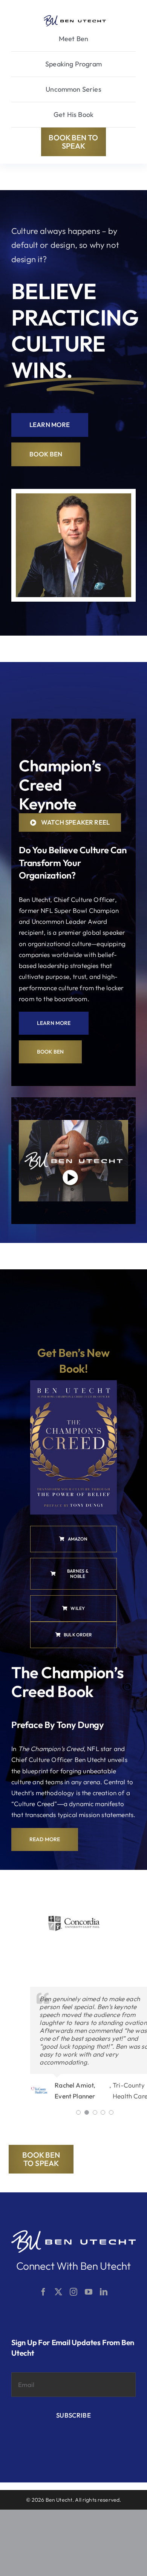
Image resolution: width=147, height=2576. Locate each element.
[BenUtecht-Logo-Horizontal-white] (73, 2233)
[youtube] (89, 2292)
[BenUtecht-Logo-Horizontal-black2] (75, 18)
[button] (78, 2112)
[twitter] (58, 2292)
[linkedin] (104, 2292)
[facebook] (43, 2292)
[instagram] (73, 2292)
